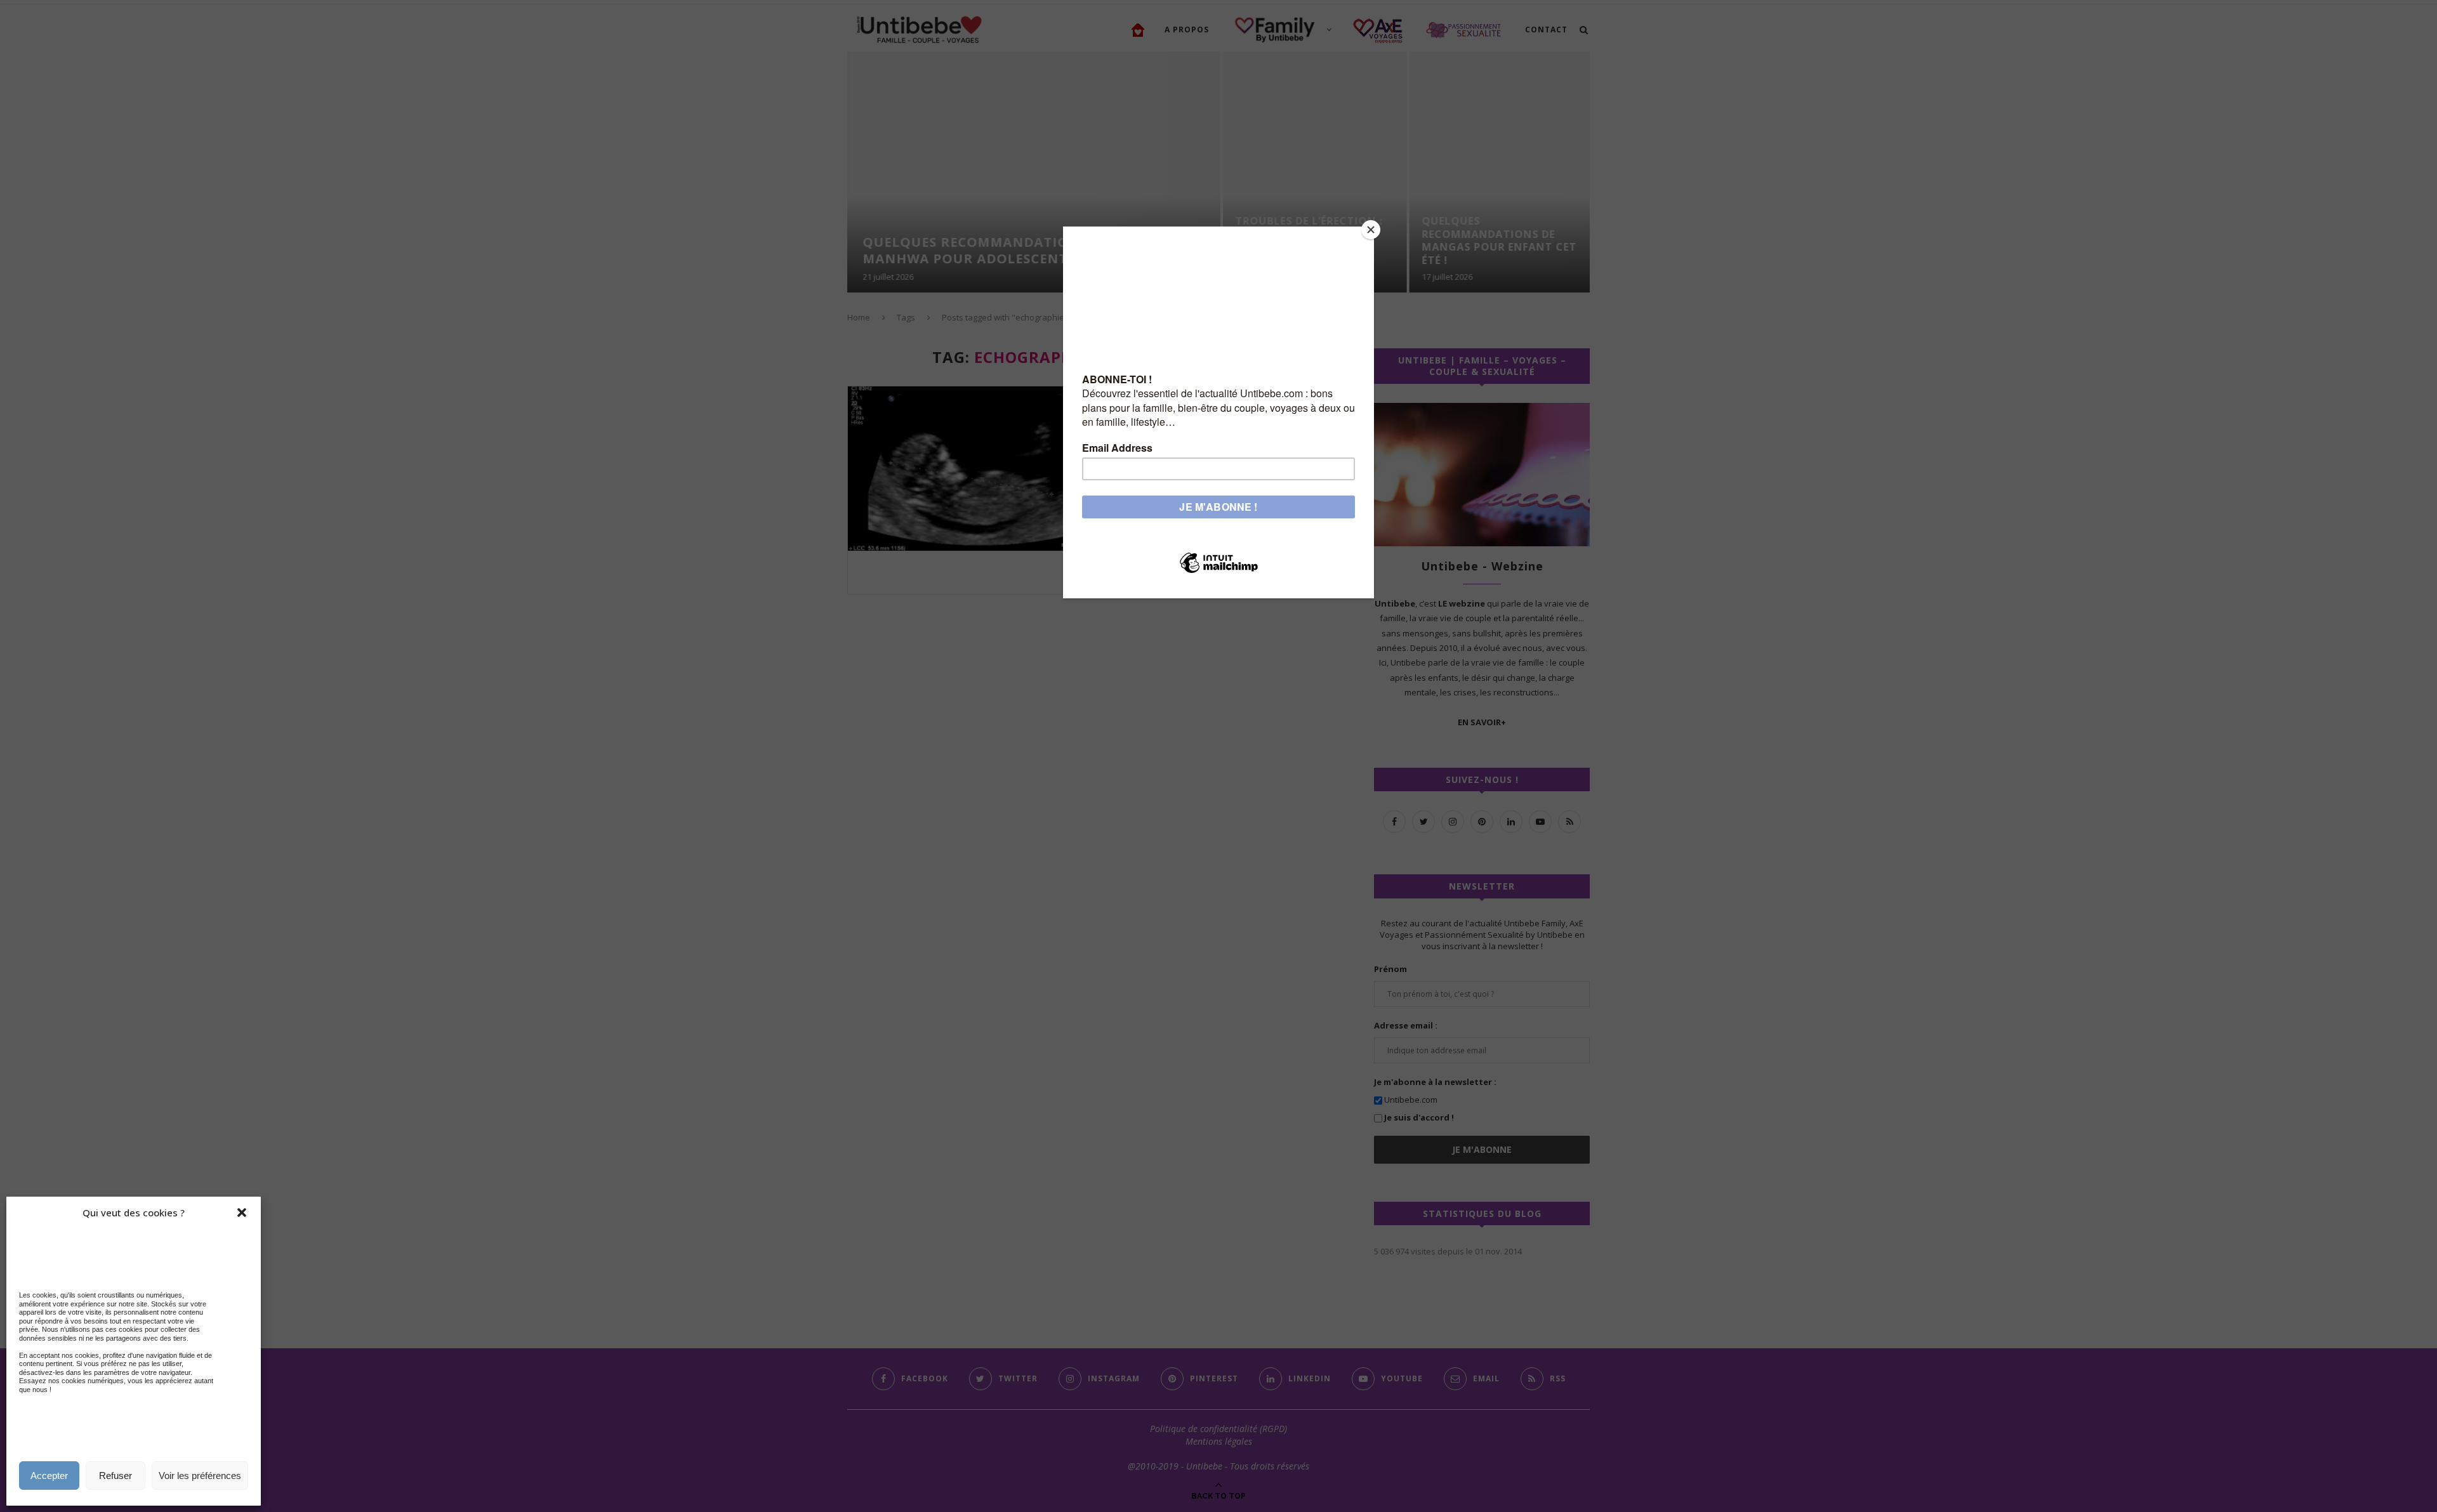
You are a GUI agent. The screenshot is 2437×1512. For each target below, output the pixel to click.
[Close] (1371, 230)
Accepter (49, 1476)
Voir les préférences (200, 1476)
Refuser (116, 1476)
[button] (242, 1213)
